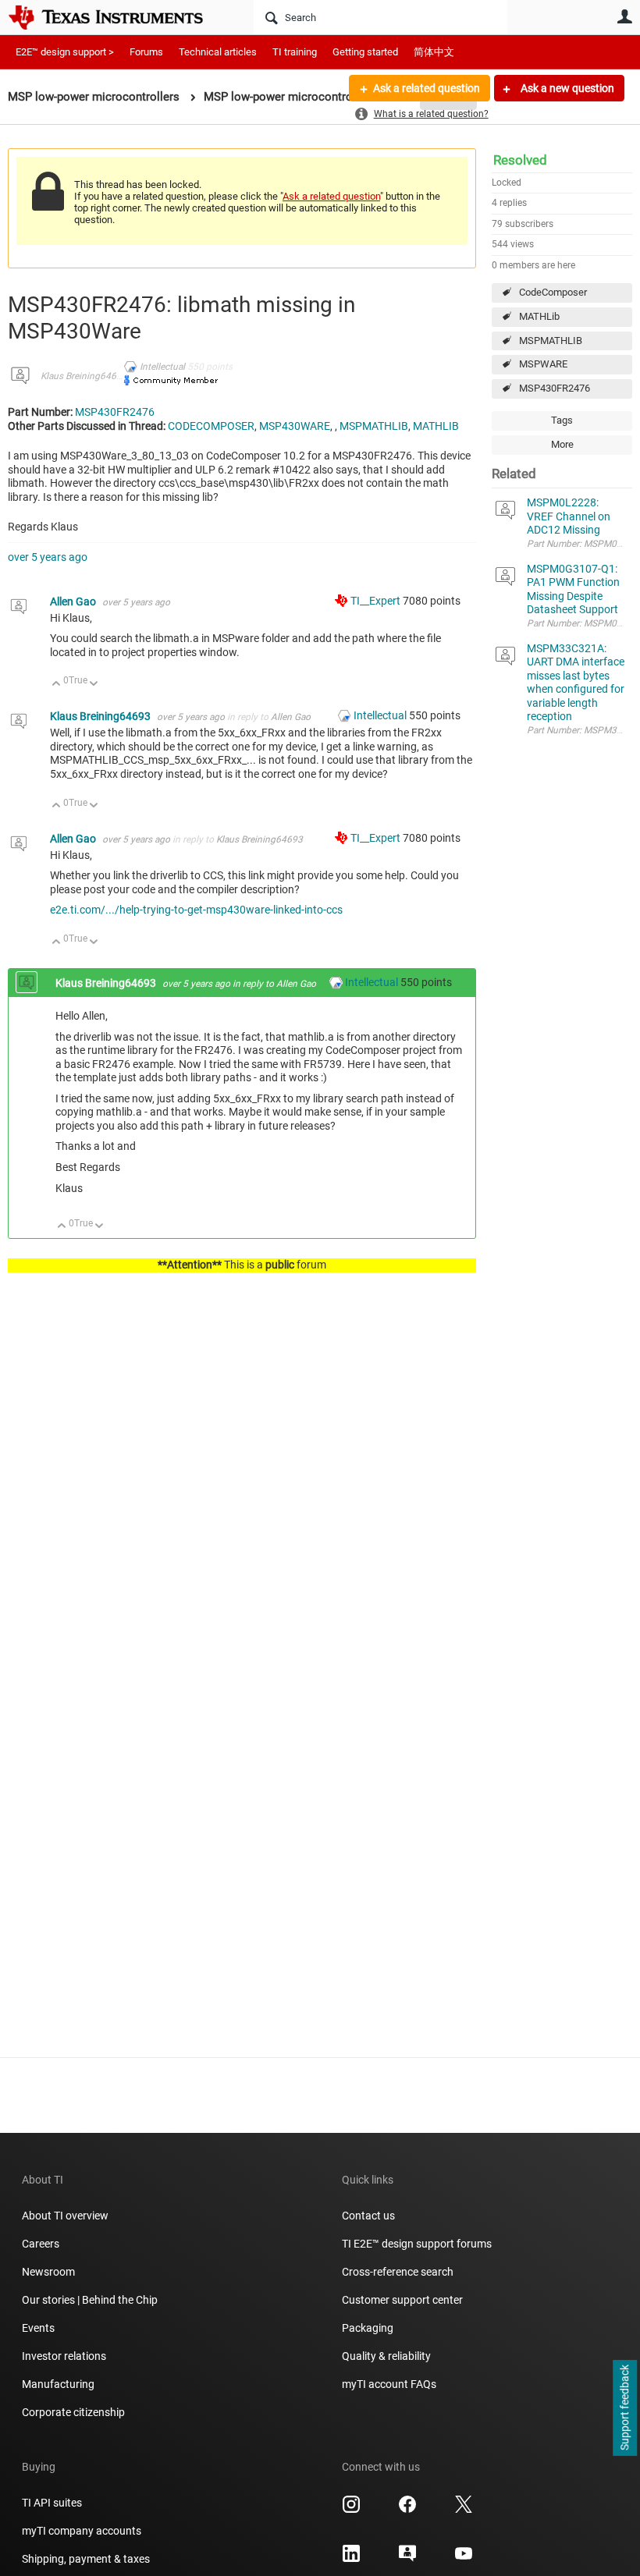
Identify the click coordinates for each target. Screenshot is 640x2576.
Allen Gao (74, 601)
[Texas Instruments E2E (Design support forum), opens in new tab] (407, 2559)
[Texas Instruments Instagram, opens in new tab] (351, 2510)
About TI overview (65, 2216)
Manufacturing (58, 2384)
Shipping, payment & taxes (86, 2559)
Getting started (365, 52)
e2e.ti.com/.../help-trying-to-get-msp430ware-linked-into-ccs (196, 910)
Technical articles (218, 52)
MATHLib (539, 316)
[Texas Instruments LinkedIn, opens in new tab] (351, 2559)
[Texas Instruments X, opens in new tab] (464, 2510)
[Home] (117, 17)
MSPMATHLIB (551, 341)
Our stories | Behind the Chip (90, 2300)
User (624, 16)
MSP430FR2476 (555, 388)
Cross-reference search (398, 2272)
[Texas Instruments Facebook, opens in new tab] (407, 2510)
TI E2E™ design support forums (417, 2244)
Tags (562, 420)
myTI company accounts (82, 2531)
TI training (295, 52)
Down (94, 685)
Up (57, 685)
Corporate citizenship (73, 2412)
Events (38, 2328)
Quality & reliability (386, 2356)
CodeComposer (553, 292)
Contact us (368, 2216)
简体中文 (434, 52)
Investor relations (64, 2356)
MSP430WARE (295, 426)
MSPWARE (543, 364)
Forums (146, 52)
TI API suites (52, 2503)
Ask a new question (566, 88)
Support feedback (624, 2408)
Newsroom (48, 2272)
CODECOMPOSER (211, 426)
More (562, 444)
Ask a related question (427, 88)
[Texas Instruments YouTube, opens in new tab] (464, 2559)
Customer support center (402, 2300)
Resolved (520, 160)
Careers (41, 2244)
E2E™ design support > (65, 52)
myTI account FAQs (389, 2384)
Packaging (368, 2328)
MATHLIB (436, 426)
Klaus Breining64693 (84, 376)
